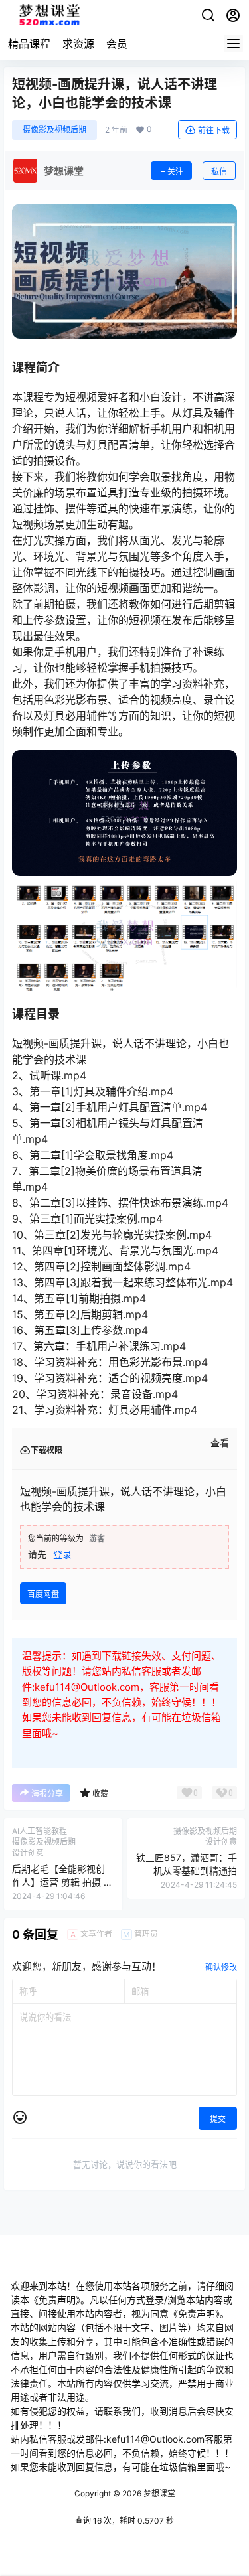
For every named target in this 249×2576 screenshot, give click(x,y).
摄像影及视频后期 (54, 130)
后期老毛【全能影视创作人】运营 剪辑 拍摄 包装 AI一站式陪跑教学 (62, 1882)
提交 (218, 2119)
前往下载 (214, 130)
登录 (62, 1554)
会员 (117, 44)
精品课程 (29, 44)
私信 (219, 172)
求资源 (78, 44)
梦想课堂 (158, 2493)
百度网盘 (43, 1594)
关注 (175, 172)
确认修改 (221, 1967)
